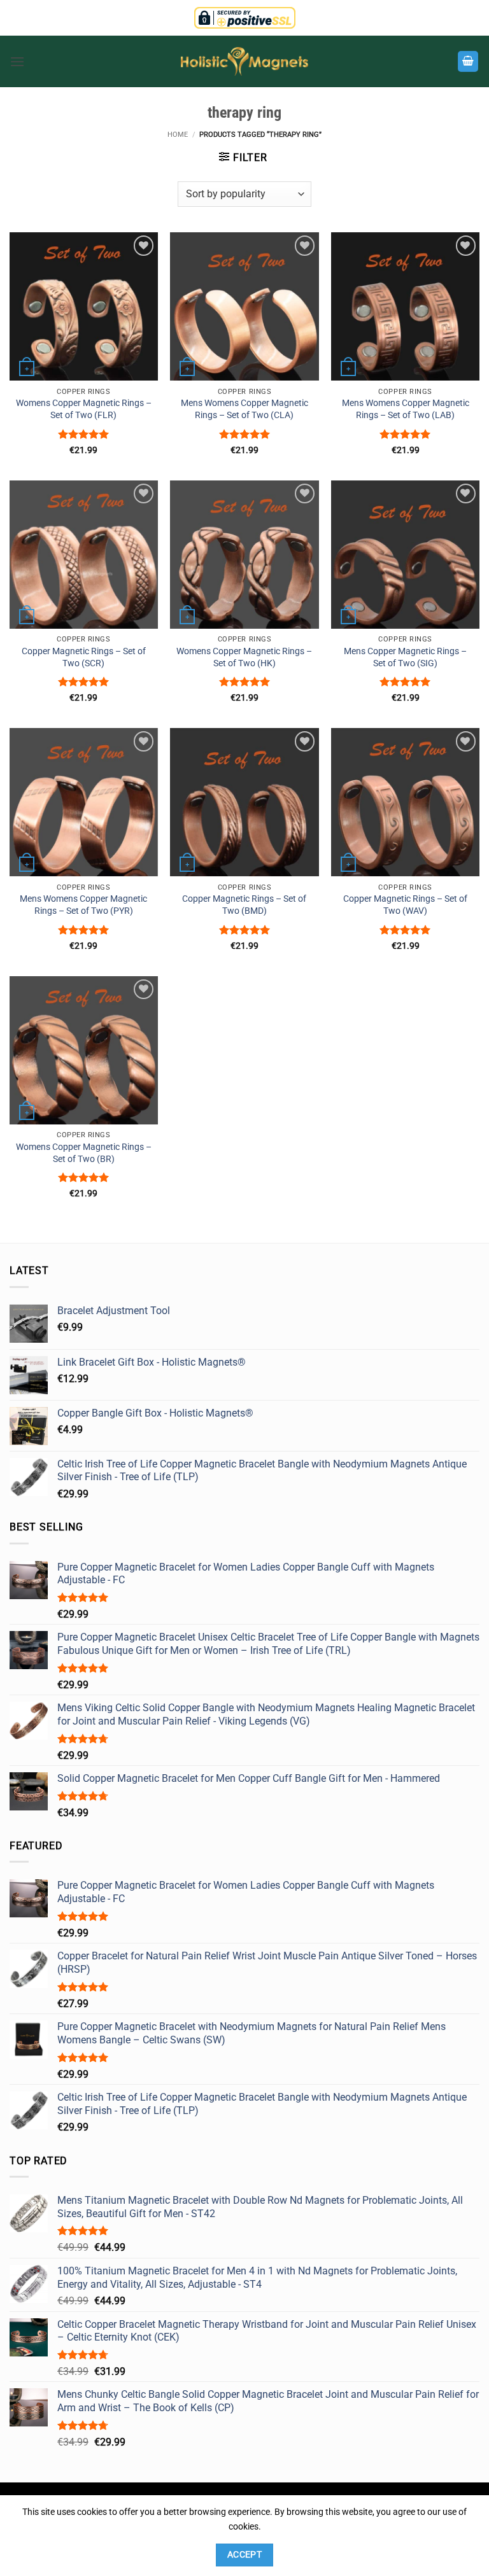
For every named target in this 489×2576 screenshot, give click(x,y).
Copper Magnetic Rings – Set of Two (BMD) (244, 905)
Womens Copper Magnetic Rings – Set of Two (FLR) (84, 409)
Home (178, 135)
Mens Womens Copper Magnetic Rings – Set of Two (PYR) (83, 905)
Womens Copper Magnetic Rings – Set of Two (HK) (244, 657)
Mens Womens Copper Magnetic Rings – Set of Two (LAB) (406, 409)
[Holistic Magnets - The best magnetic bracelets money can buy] (244, 61)
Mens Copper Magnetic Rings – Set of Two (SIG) (405, 657)
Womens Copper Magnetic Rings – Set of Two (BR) (84, 1153)
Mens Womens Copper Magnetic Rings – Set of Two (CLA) (244, 409)
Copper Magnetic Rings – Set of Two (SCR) (84, 657)
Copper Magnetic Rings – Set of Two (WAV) (405, 905)
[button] (17, 61)
